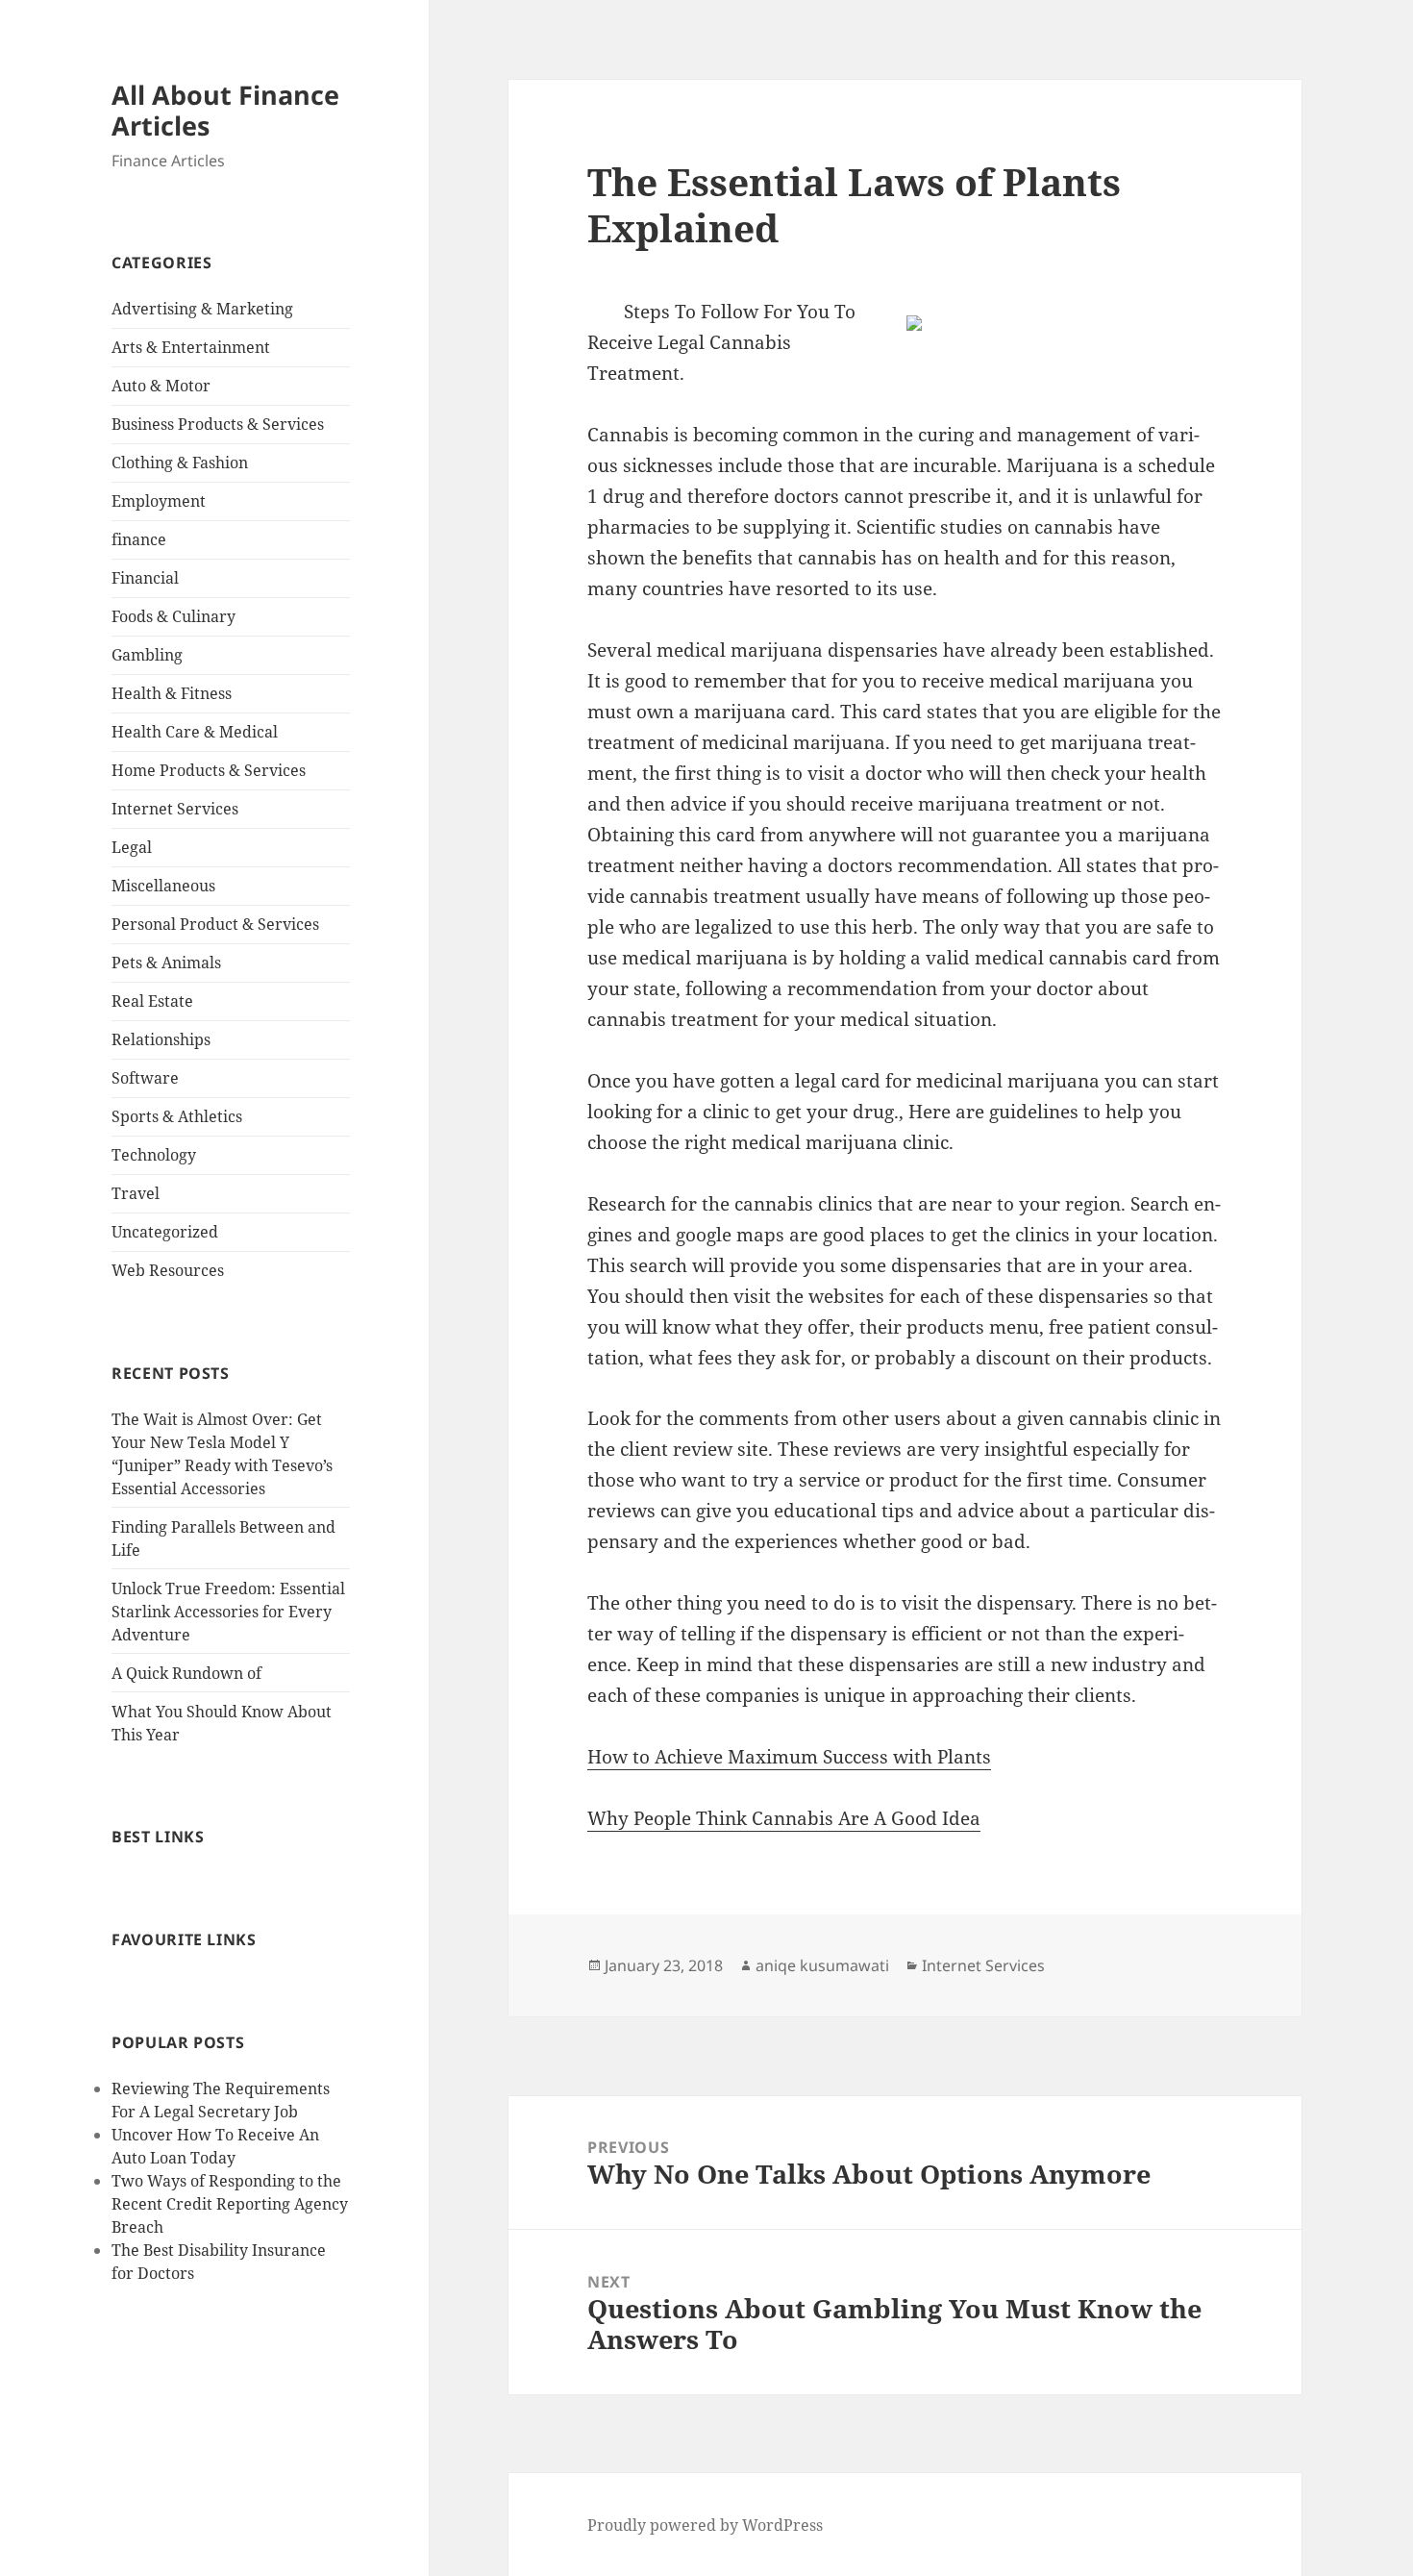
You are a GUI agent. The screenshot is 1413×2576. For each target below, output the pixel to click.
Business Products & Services (218, 424)
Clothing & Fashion (180, 463)
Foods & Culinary (174, 616)
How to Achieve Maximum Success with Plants (789, 1757)
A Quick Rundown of (186, 1673)
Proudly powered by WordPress (705, 2525)
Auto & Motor (161, 386)
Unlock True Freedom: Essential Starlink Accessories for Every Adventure (228, 1612)
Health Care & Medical (195, 732)
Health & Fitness (172, 693)
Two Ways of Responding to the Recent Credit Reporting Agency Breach (230, 2204)
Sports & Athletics (177, 1116)
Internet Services (175, 809)
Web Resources (168, 1270)
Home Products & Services (209, 770)
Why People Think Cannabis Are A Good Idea (784, 1818)
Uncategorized (165, 1232)
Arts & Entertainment (191, 347)
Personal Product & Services (215, 924)
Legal (132, 847)
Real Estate (152, 1001)
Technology (154, 1155)
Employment (159, 501)
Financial (145, 578)
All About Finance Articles (225, 110)
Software (145, 1078)
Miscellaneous (163, 886)
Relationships (161, 1039)
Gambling (147, 655)
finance (139, 539)
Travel (136, 1193)
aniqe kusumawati (822, 1965)
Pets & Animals (166, 963)
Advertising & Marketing (202, 309)
